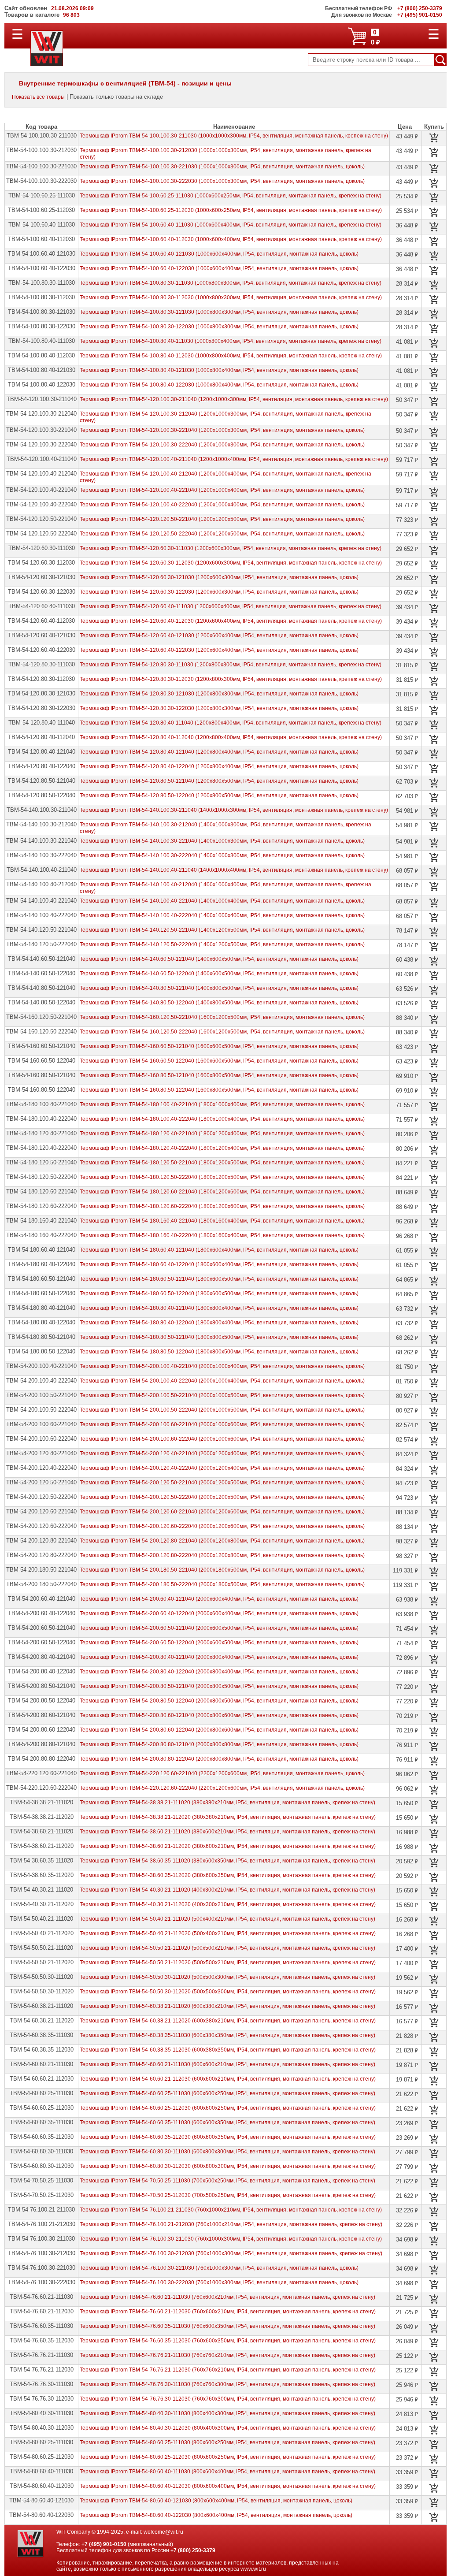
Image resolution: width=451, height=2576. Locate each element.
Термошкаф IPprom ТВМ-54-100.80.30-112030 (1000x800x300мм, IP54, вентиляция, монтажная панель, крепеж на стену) (231, 297)
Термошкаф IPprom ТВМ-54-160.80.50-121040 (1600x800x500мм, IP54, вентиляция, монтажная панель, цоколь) (219, 1075)
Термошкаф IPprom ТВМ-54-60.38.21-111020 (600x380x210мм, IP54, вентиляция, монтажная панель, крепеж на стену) (227, 2006)
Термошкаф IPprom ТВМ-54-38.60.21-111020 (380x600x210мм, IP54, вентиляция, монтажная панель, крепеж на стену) (227, 1832)
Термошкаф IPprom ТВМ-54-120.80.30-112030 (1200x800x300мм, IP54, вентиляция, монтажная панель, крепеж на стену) (231, 679)
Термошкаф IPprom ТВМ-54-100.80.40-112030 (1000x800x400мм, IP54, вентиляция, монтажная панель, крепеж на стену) (231, 356)
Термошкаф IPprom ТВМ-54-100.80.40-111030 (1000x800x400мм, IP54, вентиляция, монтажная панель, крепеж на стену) (231, 341)
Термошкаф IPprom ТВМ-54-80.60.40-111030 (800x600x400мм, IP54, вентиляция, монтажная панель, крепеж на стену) (227, 2472)
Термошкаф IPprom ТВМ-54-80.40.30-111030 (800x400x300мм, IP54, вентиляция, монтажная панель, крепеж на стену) (227, 2413)
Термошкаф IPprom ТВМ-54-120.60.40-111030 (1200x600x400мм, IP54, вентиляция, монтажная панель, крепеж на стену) (231, 606)
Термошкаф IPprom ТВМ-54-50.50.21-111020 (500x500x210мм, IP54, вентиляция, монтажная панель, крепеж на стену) (227, 1948)
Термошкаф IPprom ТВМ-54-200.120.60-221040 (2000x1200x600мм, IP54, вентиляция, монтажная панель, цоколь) (222, 1512)
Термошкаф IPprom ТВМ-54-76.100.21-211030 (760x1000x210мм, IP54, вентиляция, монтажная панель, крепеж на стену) (231, 2210)
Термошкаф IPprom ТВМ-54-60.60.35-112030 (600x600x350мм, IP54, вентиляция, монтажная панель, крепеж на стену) (228, 2137)
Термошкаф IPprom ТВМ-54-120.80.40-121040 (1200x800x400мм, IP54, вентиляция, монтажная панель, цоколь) (219, 752)
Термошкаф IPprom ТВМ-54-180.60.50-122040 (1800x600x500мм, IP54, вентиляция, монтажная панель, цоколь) (219, 1294)
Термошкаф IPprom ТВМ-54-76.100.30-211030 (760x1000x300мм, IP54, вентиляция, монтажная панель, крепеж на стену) (231, 2239)
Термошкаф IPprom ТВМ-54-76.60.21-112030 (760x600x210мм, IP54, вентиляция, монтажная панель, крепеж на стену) (228, 2312)
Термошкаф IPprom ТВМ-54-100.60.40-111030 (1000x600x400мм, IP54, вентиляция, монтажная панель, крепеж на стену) (231, 225)
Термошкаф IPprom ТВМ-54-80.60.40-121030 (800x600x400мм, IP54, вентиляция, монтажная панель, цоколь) (216, 2501)
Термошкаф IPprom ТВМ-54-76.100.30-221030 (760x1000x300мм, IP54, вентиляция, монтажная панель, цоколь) (219, 2268)
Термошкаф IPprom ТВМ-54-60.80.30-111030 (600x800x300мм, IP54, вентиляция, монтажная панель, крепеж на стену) (227, 2152)
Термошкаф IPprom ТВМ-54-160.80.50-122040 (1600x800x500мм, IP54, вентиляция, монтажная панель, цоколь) (219, 1090)
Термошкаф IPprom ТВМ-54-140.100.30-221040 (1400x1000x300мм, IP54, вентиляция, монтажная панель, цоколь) (222, 841)
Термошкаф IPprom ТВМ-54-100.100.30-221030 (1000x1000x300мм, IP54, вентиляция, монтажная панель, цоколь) (222, 167)
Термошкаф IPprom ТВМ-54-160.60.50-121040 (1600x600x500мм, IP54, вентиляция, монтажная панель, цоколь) (219, 1046)
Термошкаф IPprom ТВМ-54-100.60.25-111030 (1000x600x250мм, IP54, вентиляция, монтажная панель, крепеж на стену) (231, 196)
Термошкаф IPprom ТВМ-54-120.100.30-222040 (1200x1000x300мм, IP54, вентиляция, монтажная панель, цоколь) (222, 445)
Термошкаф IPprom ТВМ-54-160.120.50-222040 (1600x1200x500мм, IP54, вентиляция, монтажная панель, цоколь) (222, 1032)
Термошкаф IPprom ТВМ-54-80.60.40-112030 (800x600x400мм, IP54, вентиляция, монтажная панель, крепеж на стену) (228, 2486)
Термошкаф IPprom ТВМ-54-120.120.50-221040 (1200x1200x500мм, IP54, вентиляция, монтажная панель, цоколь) (222, 519)
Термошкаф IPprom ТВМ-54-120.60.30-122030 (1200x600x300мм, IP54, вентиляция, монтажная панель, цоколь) (219, 592)
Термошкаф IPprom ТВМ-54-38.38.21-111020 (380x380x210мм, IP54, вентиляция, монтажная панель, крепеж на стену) (227, 1803)
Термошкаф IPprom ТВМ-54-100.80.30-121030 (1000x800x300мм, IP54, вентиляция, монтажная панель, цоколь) (219, 312)
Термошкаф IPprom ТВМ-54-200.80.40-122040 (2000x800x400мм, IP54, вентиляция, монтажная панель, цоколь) (219, 1672)
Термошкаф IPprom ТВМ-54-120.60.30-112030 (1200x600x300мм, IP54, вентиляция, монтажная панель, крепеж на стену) (231, 563)
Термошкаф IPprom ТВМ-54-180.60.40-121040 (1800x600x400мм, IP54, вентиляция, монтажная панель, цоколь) (219, 1250)
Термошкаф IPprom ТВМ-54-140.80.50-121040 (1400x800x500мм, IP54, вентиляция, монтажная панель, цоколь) (219, 988)
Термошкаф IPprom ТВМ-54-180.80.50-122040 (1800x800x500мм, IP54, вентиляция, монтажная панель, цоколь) (219, 1352)
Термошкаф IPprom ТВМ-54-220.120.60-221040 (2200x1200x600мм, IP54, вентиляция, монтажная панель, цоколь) (222, 1773)
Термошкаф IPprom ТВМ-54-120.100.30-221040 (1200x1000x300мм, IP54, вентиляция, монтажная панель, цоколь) (222, 430)
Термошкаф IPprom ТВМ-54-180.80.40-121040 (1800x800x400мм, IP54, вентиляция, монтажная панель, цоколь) (219, 1308)
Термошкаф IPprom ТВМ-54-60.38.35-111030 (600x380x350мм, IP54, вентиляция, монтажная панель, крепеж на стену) (227, 2035)
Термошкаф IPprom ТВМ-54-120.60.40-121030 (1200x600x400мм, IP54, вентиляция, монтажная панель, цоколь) (219, 636)
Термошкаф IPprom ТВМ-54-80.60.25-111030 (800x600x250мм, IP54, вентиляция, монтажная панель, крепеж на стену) (227, 2442)
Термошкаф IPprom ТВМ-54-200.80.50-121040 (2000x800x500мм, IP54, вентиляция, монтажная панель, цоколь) (219, 1686)
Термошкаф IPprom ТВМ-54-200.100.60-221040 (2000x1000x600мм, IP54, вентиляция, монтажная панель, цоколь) (222, 1424)
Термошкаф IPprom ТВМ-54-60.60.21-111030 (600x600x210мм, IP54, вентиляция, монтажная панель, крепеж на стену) (227, 2064)
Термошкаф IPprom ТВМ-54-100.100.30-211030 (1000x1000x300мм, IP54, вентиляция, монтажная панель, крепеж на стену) (234, 136)
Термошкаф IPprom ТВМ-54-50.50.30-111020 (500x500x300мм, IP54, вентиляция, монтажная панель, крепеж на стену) (227, 1977)
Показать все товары (38, 97)
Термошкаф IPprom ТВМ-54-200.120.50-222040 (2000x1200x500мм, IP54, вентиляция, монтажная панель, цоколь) (222, 1497)
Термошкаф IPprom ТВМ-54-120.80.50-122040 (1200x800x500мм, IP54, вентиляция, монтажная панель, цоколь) (219, 795)
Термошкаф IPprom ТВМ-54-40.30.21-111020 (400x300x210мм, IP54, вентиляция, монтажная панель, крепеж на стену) (227, 1890)
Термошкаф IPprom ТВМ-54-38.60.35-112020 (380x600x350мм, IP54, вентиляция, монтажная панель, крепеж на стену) (228, 1875)
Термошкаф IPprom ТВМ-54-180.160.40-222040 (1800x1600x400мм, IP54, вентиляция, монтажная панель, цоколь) (222, 1235)
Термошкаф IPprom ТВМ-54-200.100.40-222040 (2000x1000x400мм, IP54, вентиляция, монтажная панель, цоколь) (222, 1381)
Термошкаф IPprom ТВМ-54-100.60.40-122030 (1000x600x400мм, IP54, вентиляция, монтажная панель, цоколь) (219, 268)
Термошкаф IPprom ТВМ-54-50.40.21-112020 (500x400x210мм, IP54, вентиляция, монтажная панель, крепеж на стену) (228, 1933)
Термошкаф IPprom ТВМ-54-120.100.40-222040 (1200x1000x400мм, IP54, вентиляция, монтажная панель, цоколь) (222, 505)
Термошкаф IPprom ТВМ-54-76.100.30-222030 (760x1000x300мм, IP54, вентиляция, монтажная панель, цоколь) (219, 2282)
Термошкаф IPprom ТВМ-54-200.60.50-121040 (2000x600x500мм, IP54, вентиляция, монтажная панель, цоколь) (219, 1628)
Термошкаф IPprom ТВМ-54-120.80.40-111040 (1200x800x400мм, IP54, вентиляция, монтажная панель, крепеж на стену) (231, 723)
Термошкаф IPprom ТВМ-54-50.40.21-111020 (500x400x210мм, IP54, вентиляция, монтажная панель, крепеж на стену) (227, 1919)
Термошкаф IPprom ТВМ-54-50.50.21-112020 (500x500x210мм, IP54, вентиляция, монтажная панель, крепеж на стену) (228, 1963)
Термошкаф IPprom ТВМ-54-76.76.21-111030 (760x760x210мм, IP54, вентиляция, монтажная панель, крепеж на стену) (227, 2355)
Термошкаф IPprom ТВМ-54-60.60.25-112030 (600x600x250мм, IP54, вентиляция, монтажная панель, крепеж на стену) (228, 2108)
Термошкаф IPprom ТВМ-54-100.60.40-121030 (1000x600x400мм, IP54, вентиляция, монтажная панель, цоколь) (219, 254)
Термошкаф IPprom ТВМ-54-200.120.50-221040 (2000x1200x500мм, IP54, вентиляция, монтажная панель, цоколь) (222, 1483)
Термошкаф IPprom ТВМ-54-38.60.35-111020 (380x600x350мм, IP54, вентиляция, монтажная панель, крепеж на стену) (227, 1861)
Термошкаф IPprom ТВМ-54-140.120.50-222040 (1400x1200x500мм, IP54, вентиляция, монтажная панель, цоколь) (222, 944)
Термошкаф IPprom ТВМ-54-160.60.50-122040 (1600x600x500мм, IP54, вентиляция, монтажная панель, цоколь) (219, 1061)
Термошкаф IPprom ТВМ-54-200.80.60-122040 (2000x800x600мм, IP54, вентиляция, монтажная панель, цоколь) (219, 1730)
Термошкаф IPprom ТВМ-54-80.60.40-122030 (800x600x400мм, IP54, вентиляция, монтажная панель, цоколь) (216, 2515)
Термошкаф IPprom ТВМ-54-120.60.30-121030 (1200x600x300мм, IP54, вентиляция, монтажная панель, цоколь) (219, 577)
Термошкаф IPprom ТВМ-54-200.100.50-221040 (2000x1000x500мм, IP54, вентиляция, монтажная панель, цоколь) (222, 1395)
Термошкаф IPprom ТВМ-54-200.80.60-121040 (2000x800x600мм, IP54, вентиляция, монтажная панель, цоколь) (219, 1715)
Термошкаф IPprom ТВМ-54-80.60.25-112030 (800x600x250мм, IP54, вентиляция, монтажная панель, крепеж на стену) (228, 2457)
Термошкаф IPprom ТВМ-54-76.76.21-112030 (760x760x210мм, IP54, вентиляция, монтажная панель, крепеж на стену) (228, 2370)
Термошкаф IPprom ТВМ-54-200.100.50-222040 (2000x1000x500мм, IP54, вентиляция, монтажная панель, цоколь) (222, 1410)
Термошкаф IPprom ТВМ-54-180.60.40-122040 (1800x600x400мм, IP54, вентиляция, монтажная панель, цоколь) (219, 1264)
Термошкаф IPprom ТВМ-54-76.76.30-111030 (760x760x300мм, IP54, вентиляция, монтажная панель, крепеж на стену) (227, 2384)
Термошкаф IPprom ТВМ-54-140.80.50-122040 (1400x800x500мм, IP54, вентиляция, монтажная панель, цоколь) (219, 1003)
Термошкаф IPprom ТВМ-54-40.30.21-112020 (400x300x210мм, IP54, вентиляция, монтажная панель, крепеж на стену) (228, 1904)
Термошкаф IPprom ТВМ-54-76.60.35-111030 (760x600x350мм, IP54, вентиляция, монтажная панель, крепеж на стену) (227, 2326)
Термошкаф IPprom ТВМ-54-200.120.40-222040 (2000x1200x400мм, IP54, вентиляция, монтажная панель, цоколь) (222, 1468)
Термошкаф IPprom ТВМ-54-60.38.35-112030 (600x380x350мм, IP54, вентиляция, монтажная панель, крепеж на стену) (228, 2050)
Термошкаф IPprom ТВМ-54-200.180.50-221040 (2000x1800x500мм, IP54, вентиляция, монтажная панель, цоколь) (222, 1570)
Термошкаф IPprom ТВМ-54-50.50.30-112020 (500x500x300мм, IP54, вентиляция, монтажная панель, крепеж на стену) (228, 1992)
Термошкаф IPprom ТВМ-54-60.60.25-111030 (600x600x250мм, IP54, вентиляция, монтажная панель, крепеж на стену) (227, 2093)
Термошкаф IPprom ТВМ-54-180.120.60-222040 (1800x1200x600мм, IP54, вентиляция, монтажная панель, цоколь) (222, 1206)
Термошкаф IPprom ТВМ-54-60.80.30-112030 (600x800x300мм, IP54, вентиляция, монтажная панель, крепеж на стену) (228, 2166)
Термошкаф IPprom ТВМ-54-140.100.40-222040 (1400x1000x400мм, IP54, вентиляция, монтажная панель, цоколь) (222, 915)
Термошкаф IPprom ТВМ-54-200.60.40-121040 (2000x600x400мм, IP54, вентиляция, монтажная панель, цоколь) (219, 1599)
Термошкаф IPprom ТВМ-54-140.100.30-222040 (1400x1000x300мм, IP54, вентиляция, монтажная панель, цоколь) (222, 855)
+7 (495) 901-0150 (104, 2544)
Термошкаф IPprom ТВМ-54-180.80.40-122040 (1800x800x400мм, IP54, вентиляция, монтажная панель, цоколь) (219, 1323)
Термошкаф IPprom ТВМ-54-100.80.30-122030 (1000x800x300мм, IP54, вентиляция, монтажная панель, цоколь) (219, 327)
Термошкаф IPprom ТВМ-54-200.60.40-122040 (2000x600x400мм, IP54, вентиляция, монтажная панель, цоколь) (219, 1613)
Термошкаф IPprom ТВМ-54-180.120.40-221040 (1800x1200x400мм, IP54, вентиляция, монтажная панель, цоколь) (222, 1134)
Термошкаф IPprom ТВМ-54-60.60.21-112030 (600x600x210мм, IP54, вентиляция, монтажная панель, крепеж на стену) (228, 2079)
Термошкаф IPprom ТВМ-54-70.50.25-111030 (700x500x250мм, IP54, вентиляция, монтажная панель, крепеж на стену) (227, 2181)
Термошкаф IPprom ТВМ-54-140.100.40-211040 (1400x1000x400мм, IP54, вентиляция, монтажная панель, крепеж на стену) (234, 870)
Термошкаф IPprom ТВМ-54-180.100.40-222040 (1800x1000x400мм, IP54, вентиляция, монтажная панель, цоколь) (222, 1119)
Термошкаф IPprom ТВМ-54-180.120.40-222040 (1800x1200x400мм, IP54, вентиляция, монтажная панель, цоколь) (222, 1148)
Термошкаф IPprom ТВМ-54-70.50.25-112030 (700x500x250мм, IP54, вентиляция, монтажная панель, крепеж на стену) (228, 2195)
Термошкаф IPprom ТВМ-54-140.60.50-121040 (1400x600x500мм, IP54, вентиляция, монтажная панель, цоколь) (219, 959)
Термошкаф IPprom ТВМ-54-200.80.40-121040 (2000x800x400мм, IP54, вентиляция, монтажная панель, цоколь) (219, 1657)
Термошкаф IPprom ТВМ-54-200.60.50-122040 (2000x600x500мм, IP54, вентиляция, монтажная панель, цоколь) (219, 1643)
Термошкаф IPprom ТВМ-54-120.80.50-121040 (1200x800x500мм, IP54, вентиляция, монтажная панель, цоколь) (219, 781)
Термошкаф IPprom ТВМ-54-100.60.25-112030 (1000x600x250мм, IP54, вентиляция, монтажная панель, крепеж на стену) (231, 210)
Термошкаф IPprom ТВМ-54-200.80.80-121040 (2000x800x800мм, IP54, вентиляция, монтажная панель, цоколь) (219, 1744)
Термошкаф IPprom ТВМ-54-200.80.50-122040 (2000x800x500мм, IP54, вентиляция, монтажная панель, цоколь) (219, 1701)
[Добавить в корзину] (434, 138)
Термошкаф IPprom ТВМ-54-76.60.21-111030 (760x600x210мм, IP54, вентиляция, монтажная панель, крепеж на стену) (227, 2297)
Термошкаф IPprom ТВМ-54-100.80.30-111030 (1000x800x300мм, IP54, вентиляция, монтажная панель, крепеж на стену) (231, 283)
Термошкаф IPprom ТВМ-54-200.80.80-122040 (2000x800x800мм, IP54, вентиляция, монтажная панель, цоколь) (219, 1759)
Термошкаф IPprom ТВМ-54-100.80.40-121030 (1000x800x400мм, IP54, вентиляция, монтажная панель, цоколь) (219, 370)
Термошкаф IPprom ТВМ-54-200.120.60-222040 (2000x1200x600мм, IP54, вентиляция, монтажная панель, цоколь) (222, 1526)
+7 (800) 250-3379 (193, 2550)
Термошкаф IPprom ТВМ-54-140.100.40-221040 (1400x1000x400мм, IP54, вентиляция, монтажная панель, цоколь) (222, 901)
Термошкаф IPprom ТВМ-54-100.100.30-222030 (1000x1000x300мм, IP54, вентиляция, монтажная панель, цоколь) (222, 181)
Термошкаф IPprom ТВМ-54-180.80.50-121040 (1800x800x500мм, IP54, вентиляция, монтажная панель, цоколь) (219, 1337)
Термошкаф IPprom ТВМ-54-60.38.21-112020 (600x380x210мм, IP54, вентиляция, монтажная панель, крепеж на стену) (228, 2021)
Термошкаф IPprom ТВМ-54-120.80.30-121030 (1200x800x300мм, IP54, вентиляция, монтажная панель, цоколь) (219, 694)
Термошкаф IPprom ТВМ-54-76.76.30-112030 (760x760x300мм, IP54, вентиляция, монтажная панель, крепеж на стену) (228, 2399)
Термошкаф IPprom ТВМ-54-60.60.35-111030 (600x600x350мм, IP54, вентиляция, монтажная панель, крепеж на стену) (227, 2123)
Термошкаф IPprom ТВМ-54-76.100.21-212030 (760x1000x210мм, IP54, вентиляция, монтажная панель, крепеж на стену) (231, 2224)
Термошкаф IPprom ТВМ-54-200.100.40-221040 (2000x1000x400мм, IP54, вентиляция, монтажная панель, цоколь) (222, 1366)
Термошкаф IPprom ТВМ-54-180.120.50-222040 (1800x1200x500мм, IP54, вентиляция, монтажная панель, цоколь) (222, 1177)
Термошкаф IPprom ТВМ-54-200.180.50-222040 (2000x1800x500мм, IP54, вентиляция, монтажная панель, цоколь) (222, 1584)
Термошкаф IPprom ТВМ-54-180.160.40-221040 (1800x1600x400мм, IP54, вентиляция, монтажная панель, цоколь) (222, 1221)
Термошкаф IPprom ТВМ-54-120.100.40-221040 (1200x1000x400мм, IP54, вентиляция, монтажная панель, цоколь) (222, 490)
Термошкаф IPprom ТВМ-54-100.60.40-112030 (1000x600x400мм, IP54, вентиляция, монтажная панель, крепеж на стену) (231, 239)
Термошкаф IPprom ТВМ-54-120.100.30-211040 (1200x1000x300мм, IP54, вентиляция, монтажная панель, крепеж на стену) (234, 399)
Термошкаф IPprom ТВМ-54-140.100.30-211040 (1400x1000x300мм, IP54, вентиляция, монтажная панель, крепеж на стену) (234, 810)
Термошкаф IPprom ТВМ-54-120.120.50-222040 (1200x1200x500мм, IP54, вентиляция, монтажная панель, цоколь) (222, 534)
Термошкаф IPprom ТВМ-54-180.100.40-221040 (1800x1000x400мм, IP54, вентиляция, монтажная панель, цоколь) (222, 1104)
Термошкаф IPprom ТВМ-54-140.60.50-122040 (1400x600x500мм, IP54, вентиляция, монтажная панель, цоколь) (219, 974)
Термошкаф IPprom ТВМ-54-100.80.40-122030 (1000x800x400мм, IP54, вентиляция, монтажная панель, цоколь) (219, 385)
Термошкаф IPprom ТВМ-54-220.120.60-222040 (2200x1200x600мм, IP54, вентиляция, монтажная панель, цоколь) (222, 1788)
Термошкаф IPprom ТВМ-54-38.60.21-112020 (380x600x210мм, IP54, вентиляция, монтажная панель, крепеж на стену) (228, 1846)
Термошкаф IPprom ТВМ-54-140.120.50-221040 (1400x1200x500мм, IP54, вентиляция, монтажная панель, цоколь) (222, 930)
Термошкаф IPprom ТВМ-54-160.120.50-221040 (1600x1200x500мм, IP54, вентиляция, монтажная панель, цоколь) (222, 1017)
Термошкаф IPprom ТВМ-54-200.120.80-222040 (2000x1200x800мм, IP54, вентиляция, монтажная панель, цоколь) (222, 1555)
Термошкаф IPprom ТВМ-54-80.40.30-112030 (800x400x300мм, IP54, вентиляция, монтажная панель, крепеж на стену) (228, 2428)
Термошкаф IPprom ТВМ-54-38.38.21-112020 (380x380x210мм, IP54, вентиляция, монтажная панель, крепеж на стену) (228, 1817)
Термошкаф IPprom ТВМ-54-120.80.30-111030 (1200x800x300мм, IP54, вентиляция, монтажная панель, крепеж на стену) (231, 665)
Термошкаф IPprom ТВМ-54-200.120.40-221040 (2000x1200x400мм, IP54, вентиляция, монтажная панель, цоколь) (222, 1453)
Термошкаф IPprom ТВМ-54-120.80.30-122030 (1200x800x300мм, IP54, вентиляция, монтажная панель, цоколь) (219, 708)
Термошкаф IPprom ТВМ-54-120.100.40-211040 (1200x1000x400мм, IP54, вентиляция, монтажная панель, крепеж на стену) (234, 459)
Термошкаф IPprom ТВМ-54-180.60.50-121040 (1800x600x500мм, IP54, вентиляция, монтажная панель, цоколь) (219, 1279)
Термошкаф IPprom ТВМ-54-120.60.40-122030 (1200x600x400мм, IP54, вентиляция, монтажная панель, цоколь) (219, 650)
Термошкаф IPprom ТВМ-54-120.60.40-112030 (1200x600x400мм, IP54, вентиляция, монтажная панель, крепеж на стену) (231, 621)
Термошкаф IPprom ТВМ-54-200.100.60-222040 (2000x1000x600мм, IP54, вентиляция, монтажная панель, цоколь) (222, 1439)
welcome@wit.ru (163, 2532)
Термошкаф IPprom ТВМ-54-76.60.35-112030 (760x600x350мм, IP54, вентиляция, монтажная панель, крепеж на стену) (228, 2341)
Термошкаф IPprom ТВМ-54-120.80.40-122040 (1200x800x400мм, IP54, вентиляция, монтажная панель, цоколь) (219, 766)
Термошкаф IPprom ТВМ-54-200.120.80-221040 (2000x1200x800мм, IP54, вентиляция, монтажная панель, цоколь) (222, 1541)
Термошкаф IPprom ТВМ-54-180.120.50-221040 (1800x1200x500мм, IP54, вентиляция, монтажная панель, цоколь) (222, 1163)
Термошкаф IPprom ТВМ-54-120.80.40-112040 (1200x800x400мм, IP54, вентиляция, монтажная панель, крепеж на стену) (231, 737)
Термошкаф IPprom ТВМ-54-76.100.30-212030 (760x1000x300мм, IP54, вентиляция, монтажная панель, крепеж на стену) (231, 2253)
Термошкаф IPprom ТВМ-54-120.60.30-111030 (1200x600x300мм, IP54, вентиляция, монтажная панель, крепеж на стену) (231, 548)
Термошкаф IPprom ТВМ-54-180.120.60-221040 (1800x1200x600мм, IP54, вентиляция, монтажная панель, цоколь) (222, 1192)
